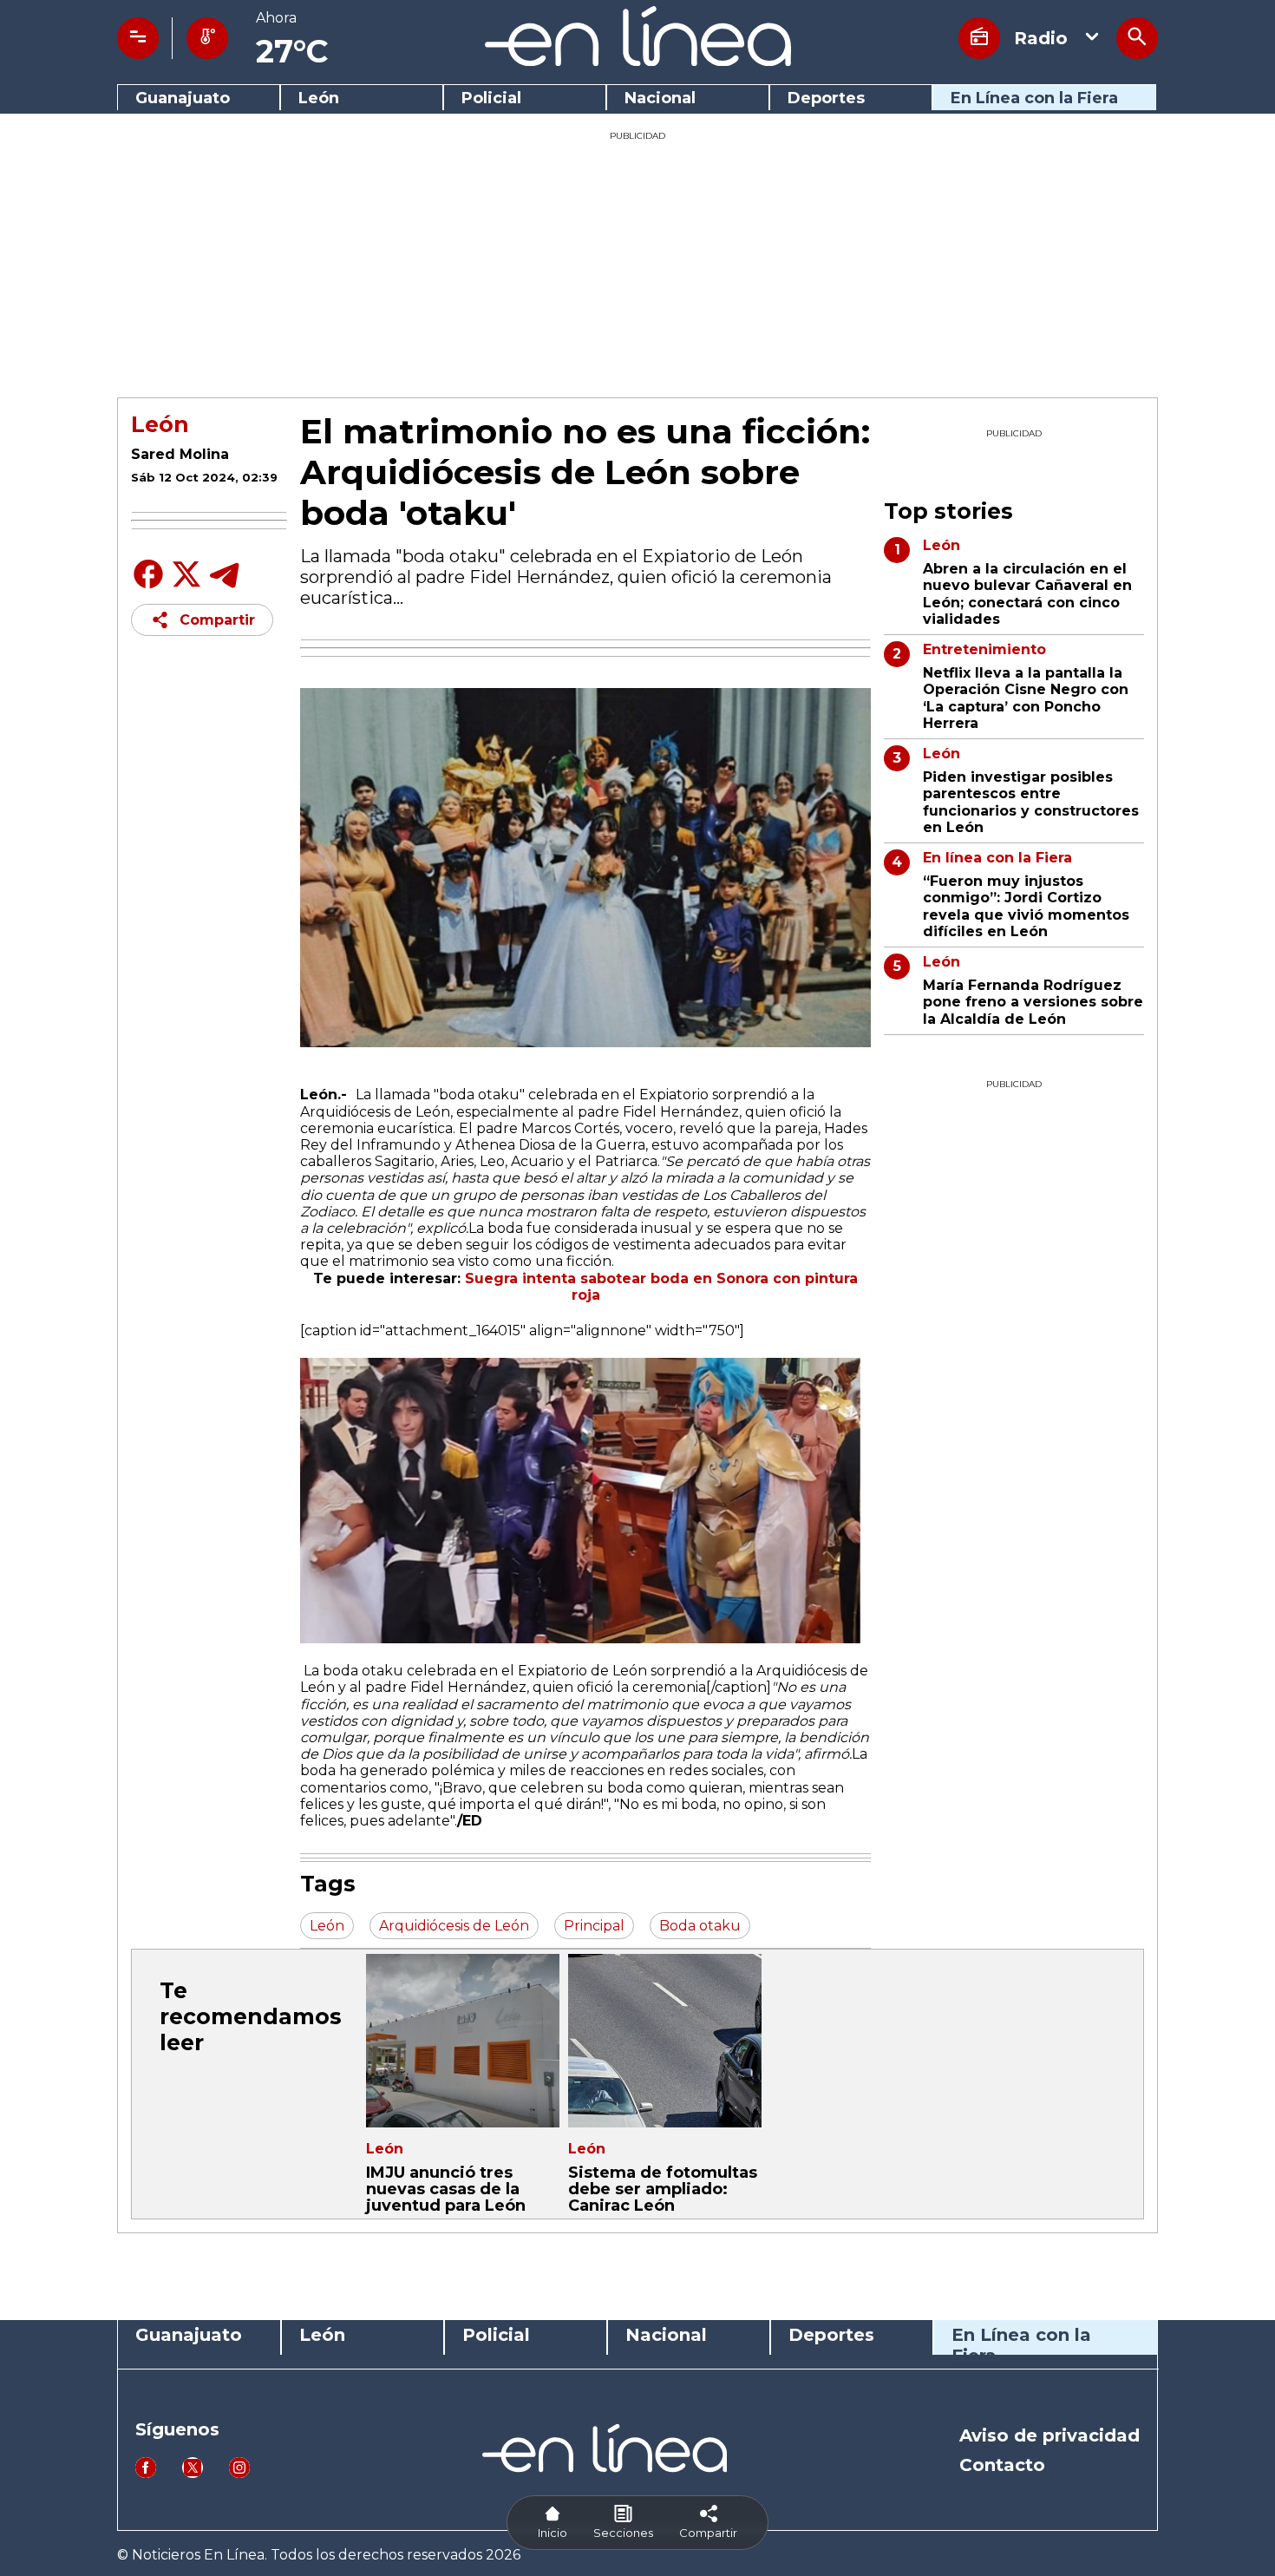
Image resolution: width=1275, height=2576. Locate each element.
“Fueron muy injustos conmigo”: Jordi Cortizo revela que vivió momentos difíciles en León (1026, 906)
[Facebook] (148, 587)
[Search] (1137, 38)
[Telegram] (225, 587)
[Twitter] (186, 583)
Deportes (826, 98)
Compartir (217, 620)
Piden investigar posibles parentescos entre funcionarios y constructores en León (1031, 802)
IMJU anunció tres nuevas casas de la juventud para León (446, 2189)
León (319, 98)
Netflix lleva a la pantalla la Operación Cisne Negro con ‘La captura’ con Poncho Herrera (1026, 698)
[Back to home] (638, 61)
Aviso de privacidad (1049, 2435)
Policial (491, 98)
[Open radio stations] (979, 38)
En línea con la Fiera (997, 858)
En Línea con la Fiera (1034, 98)
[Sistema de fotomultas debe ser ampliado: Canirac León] (665, 2041)
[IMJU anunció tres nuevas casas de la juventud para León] (463, 2041)
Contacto (1002, 2465)
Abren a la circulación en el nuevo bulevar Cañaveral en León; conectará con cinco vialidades (1027, 594)
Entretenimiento (984, 649)
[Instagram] (239, 2473)
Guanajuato (183, 98)
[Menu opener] (138, 38)
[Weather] (207, 38)
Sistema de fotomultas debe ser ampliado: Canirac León (663, 2189)
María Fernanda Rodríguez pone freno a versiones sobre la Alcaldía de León (1033, 1002)
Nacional (660, 98)
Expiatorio (674, 1095)
